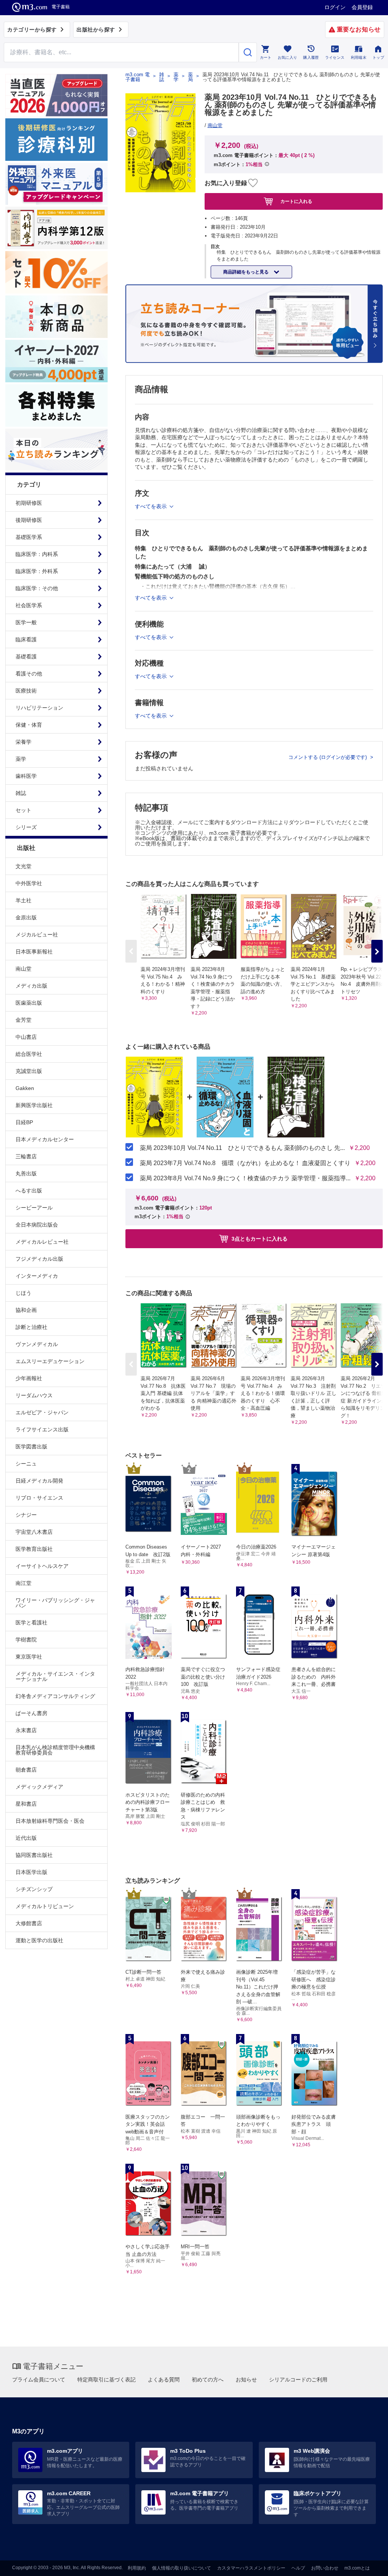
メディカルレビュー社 (42, 1242)
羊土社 (23, 900)
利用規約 (137, 2568)
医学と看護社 (31, 1623)
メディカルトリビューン (45, 1906)
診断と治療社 (31, 1327)
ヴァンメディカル (37, 1344)
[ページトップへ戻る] (367, 2564)
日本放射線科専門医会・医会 (50, 1821)
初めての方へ (208, 2380)
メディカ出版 (31, 986)
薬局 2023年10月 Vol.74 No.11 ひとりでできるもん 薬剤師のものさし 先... (242, 1148)
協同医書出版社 (34, 1855)
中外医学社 (29, 883)
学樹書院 (26, 1640)
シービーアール (34, 1208)
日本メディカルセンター (45, 1139)
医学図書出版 (31, 1447)
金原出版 (26, 917)
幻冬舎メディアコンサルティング (55, 1696)
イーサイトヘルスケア (42, 1566)
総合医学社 (29, 1054)
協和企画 (26, 1310)
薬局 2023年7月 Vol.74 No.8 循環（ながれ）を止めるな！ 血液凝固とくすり (245, 1163)
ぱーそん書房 (31, 1713)
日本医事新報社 (34, 952)
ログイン (335, 7)
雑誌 (162, 77)
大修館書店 (29, 1923)
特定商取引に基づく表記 (106, 2380)
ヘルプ (298, 2568)
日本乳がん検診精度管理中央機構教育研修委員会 (55, 1750)
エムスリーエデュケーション (50, 1361)
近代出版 (26, 1838)
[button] (377, 951)
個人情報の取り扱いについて (181, 2568)
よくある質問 (164, 2380)
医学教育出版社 (34, 1549)
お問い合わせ (325, 2568)
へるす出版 (29, 1191)
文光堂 (23, 866)
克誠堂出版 (29, 1071)
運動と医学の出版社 (39, 1940)
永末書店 (26, 1730)
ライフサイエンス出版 (42, 1429)
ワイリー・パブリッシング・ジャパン (55, 1603)
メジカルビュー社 (37, 935)
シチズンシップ (34, 1889)
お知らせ (246, 2380)
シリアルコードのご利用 (298, 2380)
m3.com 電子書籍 (138, 77)
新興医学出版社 (34, 1105)
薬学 (176, 77)
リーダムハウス (34, 1395)
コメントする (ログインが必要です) (328, 757)
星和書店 (26, 1804)
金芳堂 (23, 1020)
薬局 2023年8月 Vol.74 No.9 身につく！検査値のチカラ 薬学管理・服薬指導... (245, 1178)
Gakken (25, 1088)
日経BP (24, 1122)
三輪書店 (26, 1156)
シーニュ (26, 1464)
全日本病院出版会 (37, 1225)
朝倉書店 (26, 1770)
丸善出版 (26, 1173)
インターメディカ (37, 1276)
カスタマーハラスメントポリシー (251, 2568)
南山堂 (23, 969)
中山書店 (26, 1037)
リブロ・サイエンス (39, 1498)
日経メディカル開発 (39, 1481)
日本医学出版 (31, 1872)
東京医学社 (29, 1657)
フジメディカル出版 (39, 1259)
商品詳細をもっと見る (246, 272)
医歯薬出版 (29, 1003)
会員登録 (362, 7)
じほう (23, 1293)
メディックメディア (39, 1787)
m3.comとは (357, 2568)
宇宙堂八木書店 (34, 1532)
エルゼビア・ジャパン (42, 1412)
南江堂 (23, 1583)
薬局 (190, 77)
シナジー (26, 1515)
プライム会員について (39, 2380)
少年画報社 (29, 1378)
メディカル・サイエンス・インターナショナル (55, 1676)
